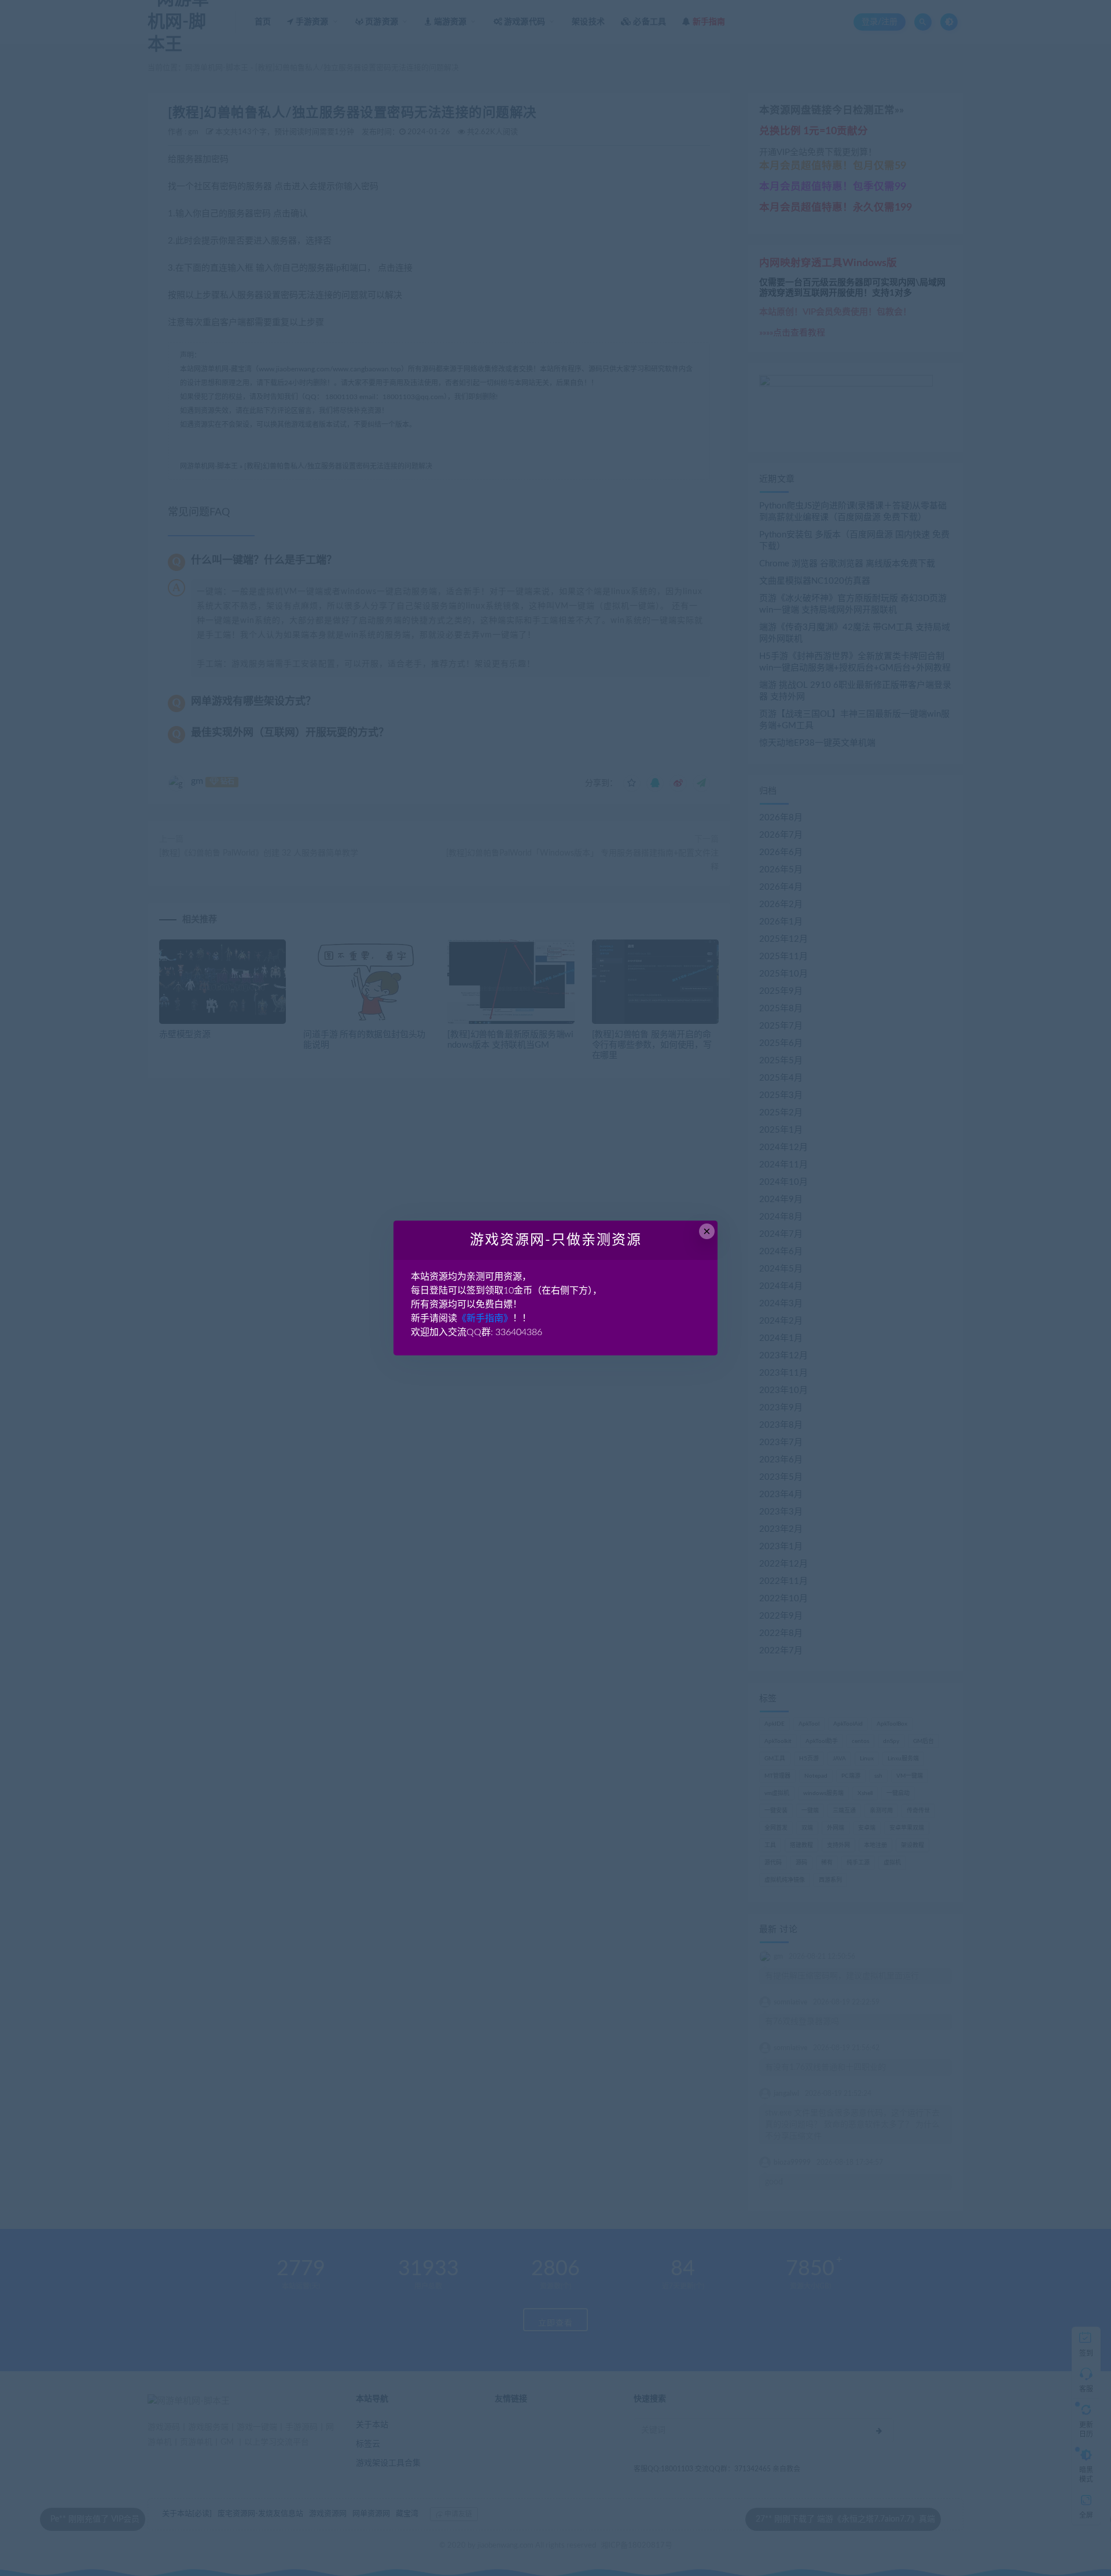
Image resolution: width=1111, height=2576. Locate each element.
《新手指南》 (485, 1318)
